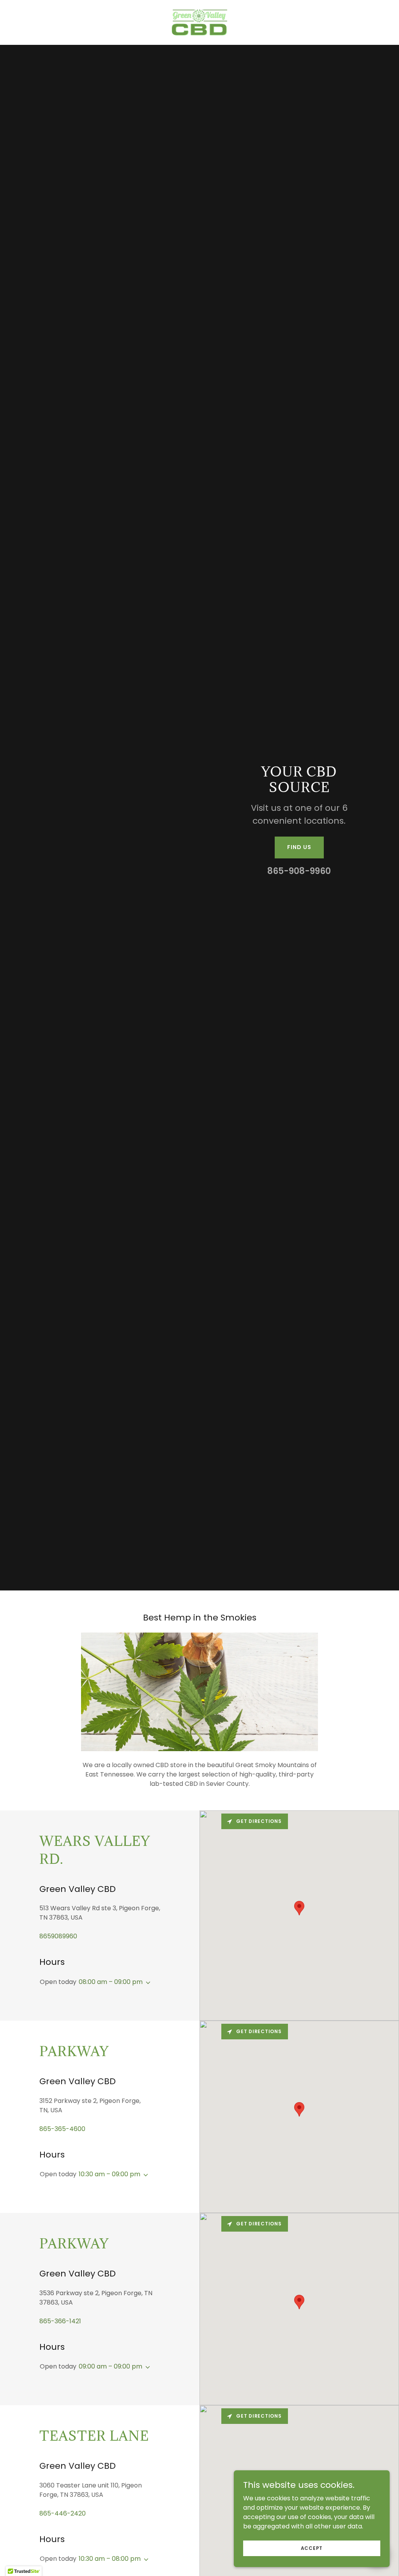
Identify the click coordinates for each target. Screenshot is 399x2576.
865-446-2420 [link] (63, 2513)
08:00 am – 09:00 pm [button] (111, 1982)
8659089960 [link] (58, 1936)
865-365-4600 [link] (62, 2129)
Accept (312, 2548)
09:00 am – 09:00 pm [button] (110, 2366)
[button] (147, 1983)
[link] (199, 22)
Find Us (299, 847)
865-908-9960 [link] (299, 871)
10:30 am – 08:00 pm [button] (110, 2559)
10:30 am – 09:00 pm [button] (109, 2174)
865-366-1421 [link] (60, 2321)
